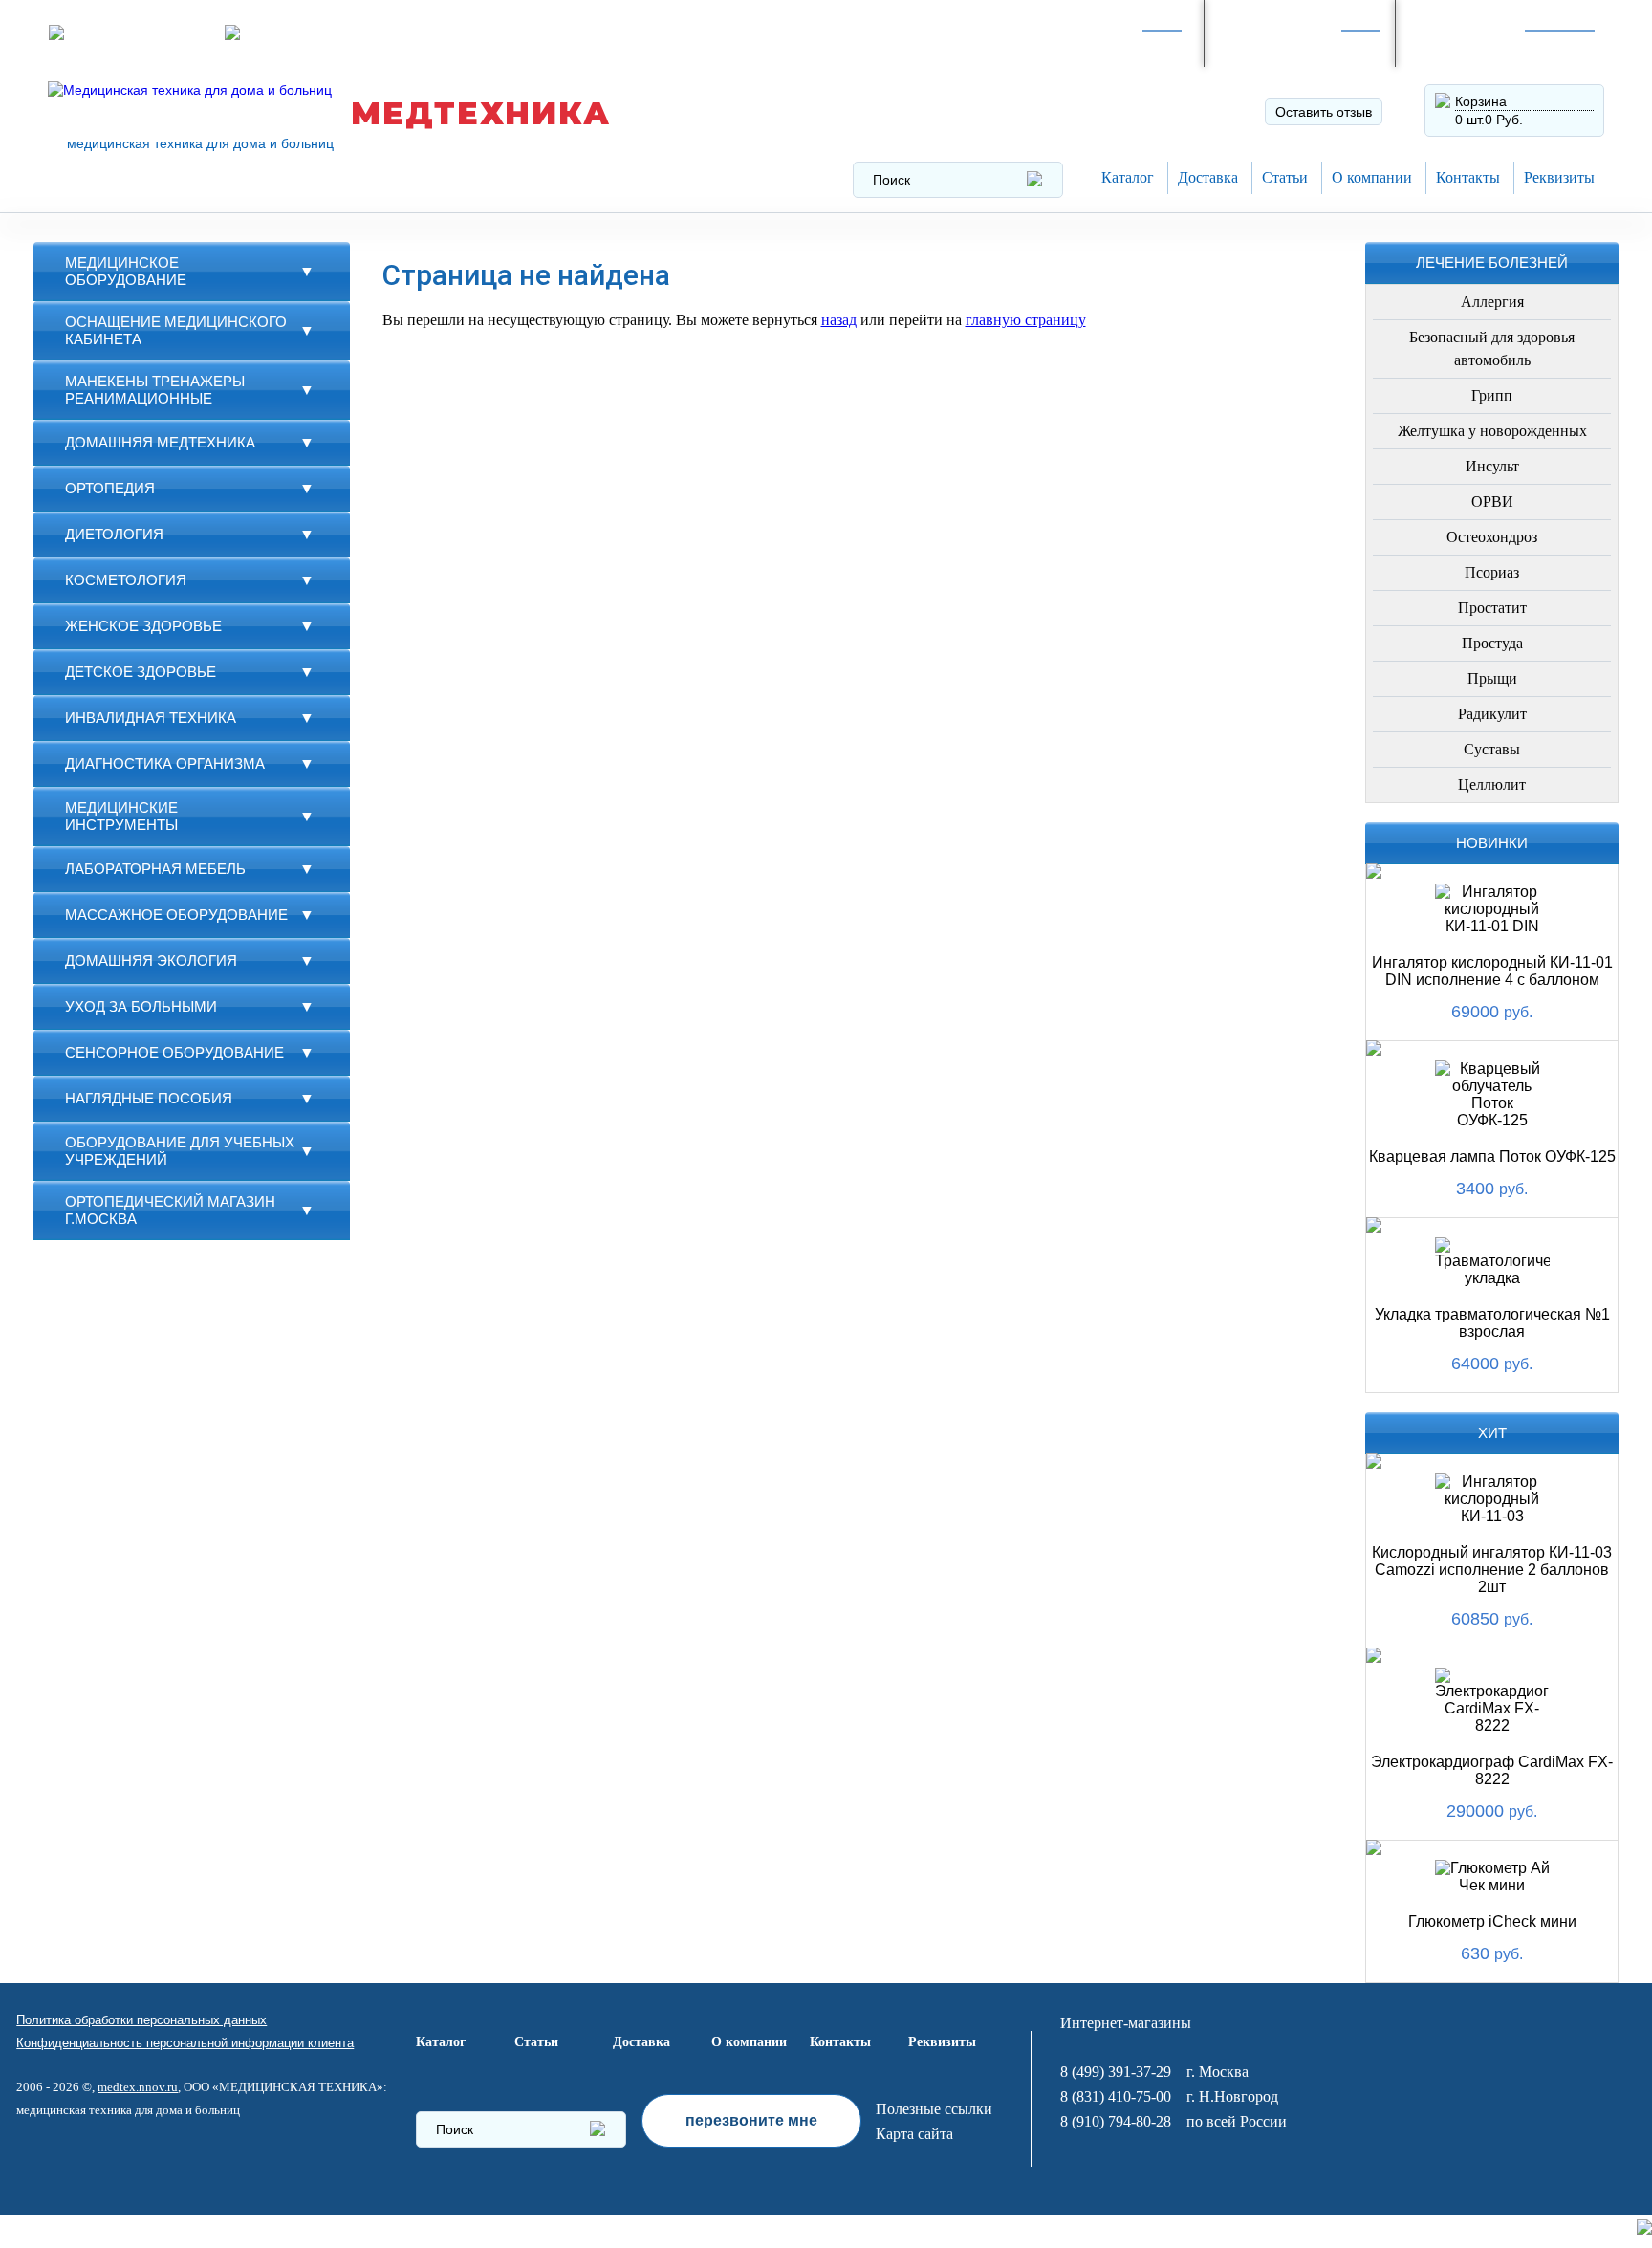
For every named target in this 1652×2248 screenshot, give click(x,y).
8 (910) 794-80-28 (1290, 43)
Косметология (126, 580)
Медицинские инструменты (121, 816)
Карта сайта (914, 2134)
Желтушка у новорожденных (1492, 431)
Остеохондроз (1492, 537)
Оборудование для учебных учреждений (180, 1151)
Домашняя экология (151, 960)
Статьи (1285, 177)
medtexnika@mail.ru (482, 33)
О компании (1372, 177)
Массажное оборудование (176, 915)
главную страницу (1026, 320)
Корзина (1481, 101)
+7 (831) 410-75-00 (1486, 43)
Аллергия (1492, 302)
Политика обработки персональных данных (141, 2020)
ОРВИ (1492, 502)
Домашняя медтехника (160, 442)
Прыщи (1492, 678)
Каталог (1128, 177)
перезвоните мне (751, 2120)
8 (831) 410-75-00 (1116, 2096)
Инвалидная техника (151, 718)
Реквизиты (1559, 177)
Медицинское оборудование (126, 271)
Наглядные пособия (149, 1098)
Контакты (1468, 177)
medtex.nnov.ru (138, 2087)
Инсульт (1492, 466)
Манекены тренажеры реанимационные (155, 390)
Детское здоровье (141, 672)
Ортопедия (110, 488)
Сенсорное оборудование (174, 1052)
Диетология (114, 534)
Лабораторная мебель (155, 869)
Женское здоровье (143, 626)
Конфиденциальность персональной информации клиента (185, 2043)
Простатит (1492, 608)
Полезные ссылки (934, 2109)
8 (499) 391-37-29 (1098, 43)
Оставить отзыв (1324, 112)
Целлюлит (1492, 785)
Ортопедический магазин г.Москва (170, 1210)
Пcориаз (1492, 572)
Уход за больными (141, 1006)
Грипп (1492, 395)
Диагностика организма (165, 764)
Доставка (1208, 177)
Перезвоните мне (304, 33)
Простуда (1492, 643)
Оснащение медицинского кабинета (176, 330)
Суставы (1492, 749)
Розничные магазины (140, 33)
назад (839, 320)
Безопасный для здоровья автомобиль (1492, 349)
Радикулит (1492, 714)
